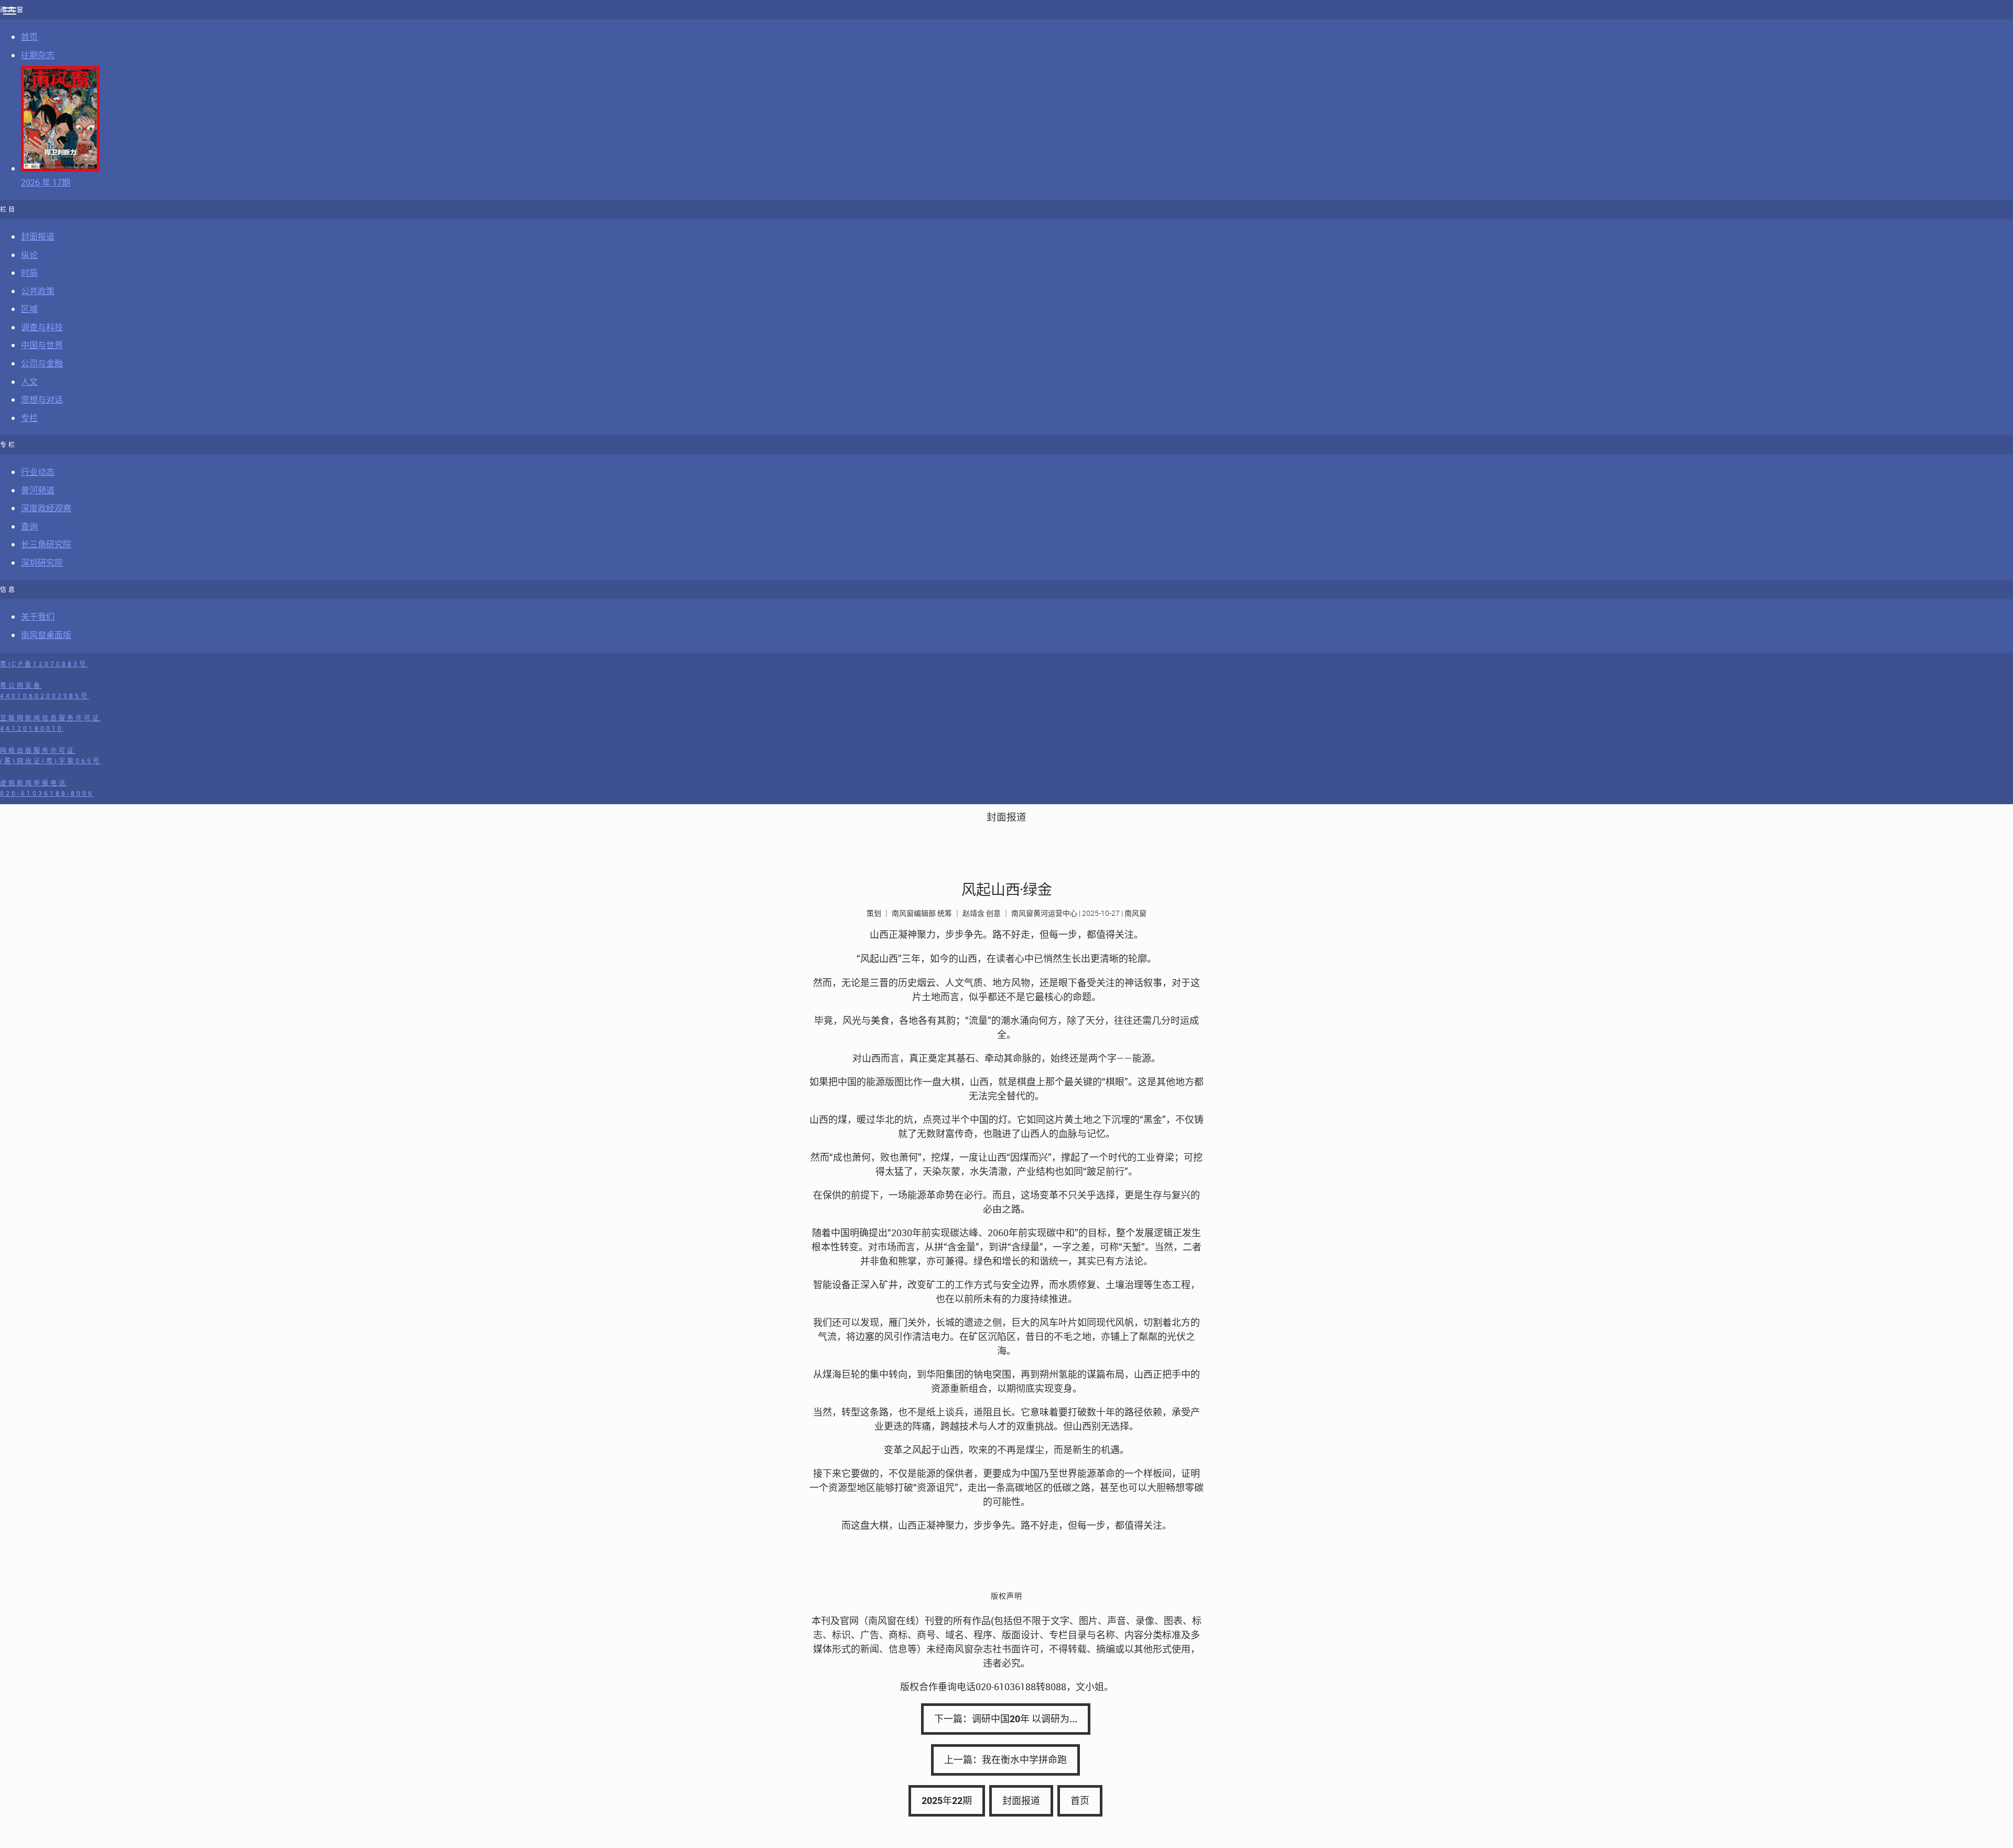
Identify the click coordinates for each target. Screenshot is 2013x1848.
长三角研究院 (46, 544)
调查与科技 (42, 327)
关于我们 (38, 617)
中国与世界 (42, 345)
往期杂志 (38, 55)
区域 (29, 309)
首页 (29, 37)
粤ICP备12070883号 (44, 664)
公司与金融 (42, 363)
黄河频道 (38, 490)
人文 (29, 382)
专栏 (29, 418)
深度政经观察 (46, 508)
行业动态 (38, 472)
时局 (29, 273)
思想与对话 (42, 399)
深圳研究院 (42, 563)
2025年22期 (947, 1800)
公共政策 (38, 291)
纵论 (29, 255)
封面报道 (38, 236)
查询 (29, 526)
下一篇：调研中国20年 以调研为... (1006, 1719)
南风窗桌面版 (46, 635)
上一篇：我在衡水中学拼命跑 (1005, 1759)
